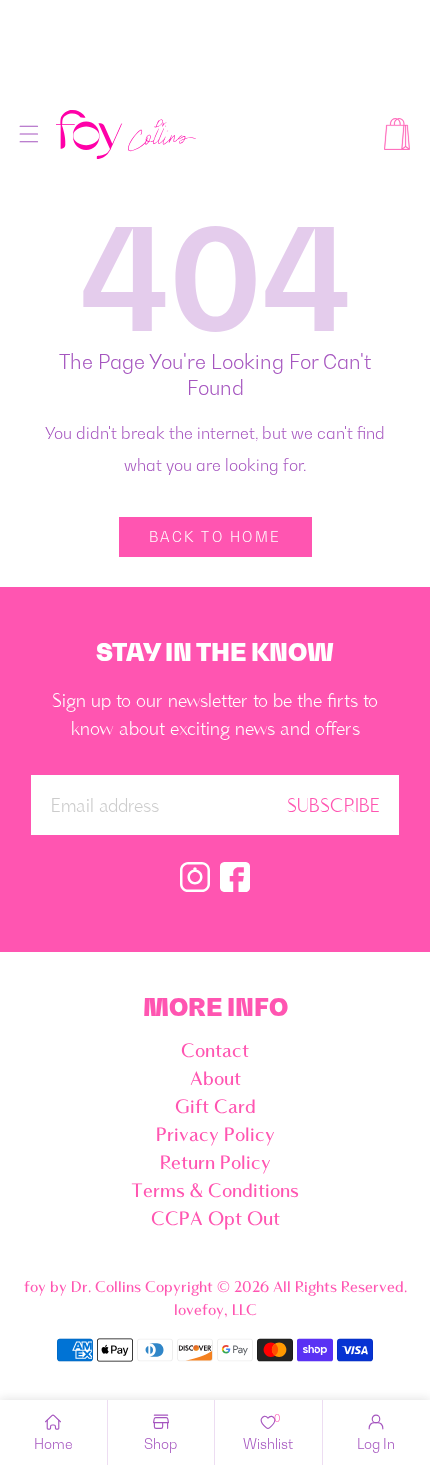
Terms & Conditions (215, 1192)
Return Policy (215, 1164)
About (215, 1080)
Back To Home (215, 536)
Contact (215, 1052)
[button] (29, 134)
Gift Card (215, 1108)
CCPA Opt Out (215, 1220)
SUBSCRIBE (333, 807)
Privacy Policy (215, 1136)
